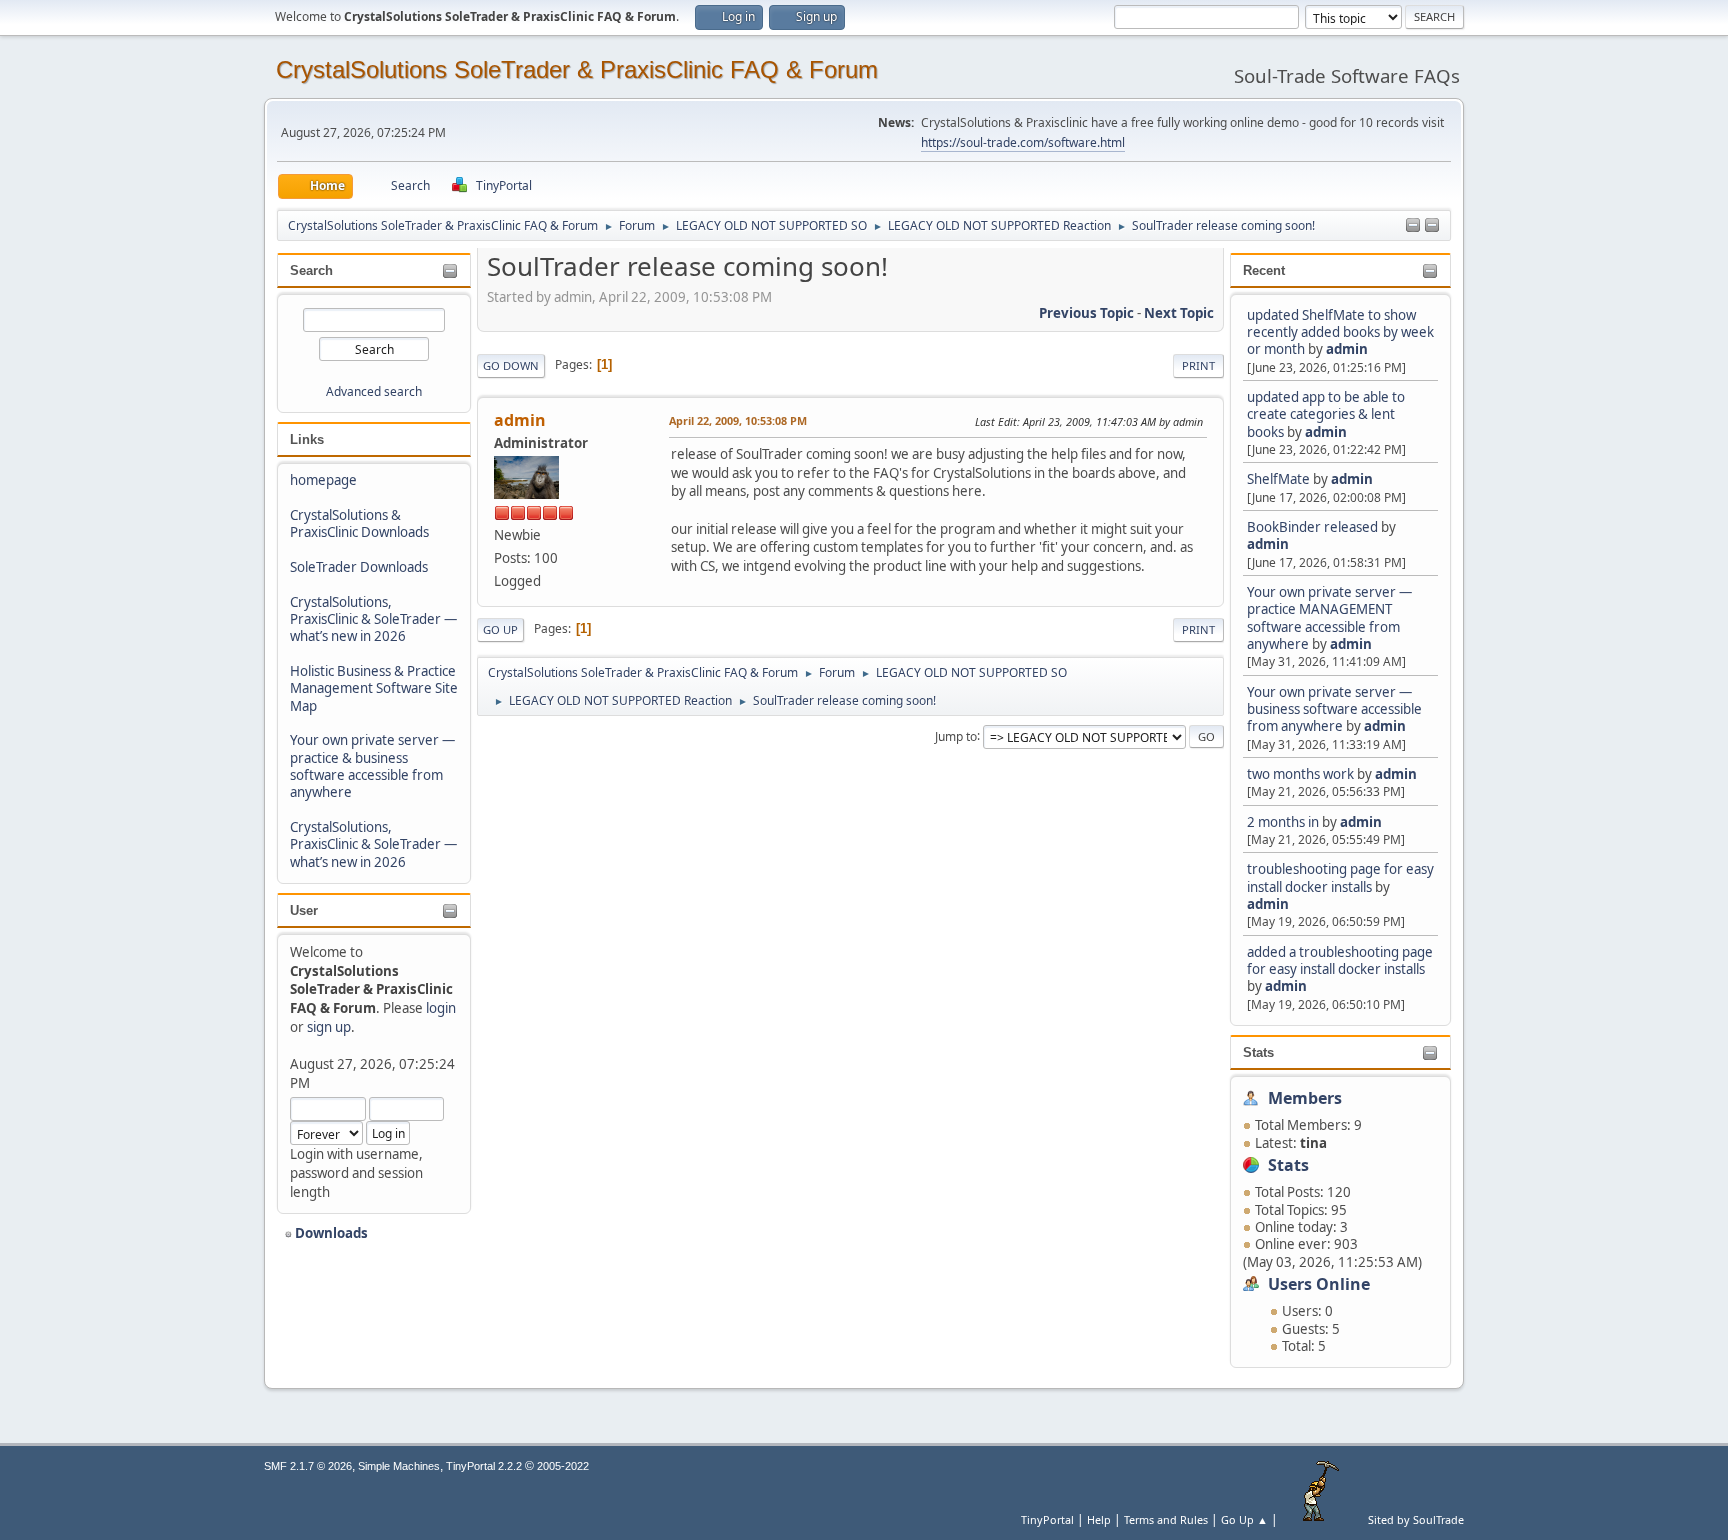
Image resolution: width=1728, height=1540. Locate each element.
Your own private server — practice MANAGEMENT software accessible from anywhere (1329, 618)
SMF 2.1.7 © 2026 (308, 1466)
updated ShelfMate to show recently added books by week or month (1340, 332)
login (441, 1008)
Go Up (500, 629)
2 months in (1283, 822)
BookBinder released (1312, 527)
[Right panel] (1432, 226)
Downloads (330, 1233)
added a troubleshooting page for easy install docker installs (1340, 960)
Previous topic (1086, 313)
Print (1198, 365)
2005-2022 (563, 1466)
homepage (323, 480)
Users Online (1319, 1284)
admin (1347, 349)
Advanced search (374, 391)
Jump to (956, 735)
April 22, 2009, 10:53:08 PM (738, 420)
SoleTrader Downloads (359, 567)
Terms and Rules (1166, 1519)
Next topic (1179, 313)
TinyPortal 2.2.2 (484, 1466)
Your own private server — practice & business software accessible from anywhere (372, 766)
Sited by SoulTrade (1416, 1519)
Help (1099, 1519)
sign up (329, 1027)
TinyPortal (1047, 1519)
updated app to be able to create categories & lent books (1326, 414)
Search (311, 270)
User (304, 910)
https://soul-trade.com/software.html (1023, 142)
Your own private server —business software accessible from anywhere (1334, 709)
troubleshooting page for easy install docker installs (1340, 877)
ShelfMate (1278, 479)
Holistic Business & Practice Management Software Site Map (374, 688)
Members (1305, 1098)
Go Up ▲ (1244, 1519)
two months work (1300, 774)
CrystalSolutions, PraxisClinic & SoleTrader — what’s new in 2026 (373, 619)
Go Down (511, 365)
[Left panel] (1413, 226)
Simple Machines (399, 1466)
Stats (1258, 1052)
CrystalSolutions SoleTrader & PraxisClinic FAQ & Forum (577, 69)
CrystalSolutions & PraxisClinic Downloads (359, 523)
